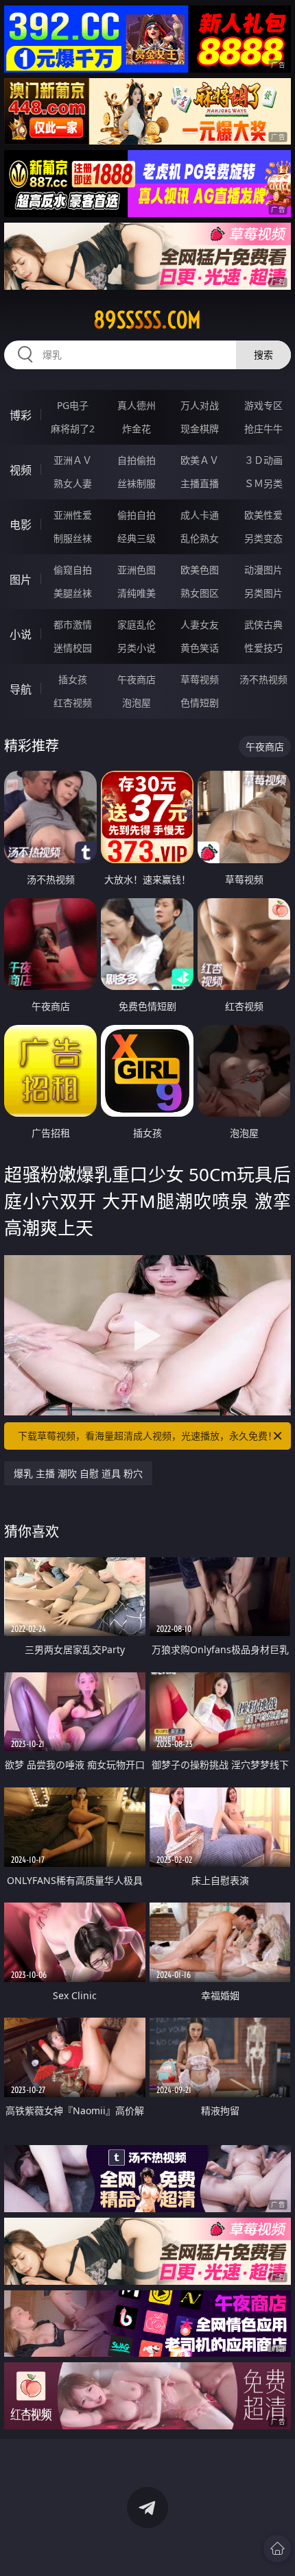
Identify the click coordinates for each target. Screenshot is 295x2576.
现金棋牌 (200, 429)
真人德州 (137, 405)
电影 (21, 525)
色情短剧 (200, 703)
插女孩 (73, 679)
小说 (21, 634)
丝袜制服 (137, 483)
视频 (21, 470)
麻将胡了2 (73, 429)
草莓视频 (200, 679)
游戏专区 (263, 405)
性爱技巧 (263, 648)
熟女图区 (200, 593)
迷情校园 (73, 648)
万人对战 (200, 405)
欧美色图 (200, 570)
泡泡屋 (137, 703)
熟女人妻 (73, 483)
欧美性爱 (263, 515)
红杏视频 (73, 703)
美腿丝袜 (73, 593)
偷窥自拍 (73, 570)
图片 (21, 580)
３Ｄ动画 (263, 460)
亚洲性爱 (73, 515)
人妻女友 (200, 624)
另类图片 (263, 593)
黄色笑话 (200, 648)
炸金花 (137, 429)
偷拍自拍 (137, 515)
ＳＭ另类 (263, 483)
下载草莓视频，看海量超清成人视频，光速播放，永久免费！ (147, 1436)
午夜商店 (137, 679)
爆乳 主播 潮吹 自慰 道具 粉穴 (78, 1473)
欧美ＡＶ (200, 460)
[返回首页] (277, 2549)
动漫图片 (263, 570)
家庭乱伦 (137, 624)
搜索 (263, 355)
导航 (21, 689)
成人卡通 (200, 515)
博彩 (21, 415)
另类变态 (263, 538)
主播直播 (200, 483)
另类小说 (137, 648)
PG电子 (73, 405)
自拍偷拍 (137, 460)
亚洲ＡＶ (73, 460)
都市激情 (73, 624)
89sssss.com (147, 320)
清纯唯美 (137, 593)
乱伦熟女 (200, 538)
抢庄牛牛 (263, 429)
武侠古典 (263, 624)
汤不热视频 (263, 679)
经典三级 (137, 538)
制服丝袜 (73, 538)
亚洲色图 (137, 570)
